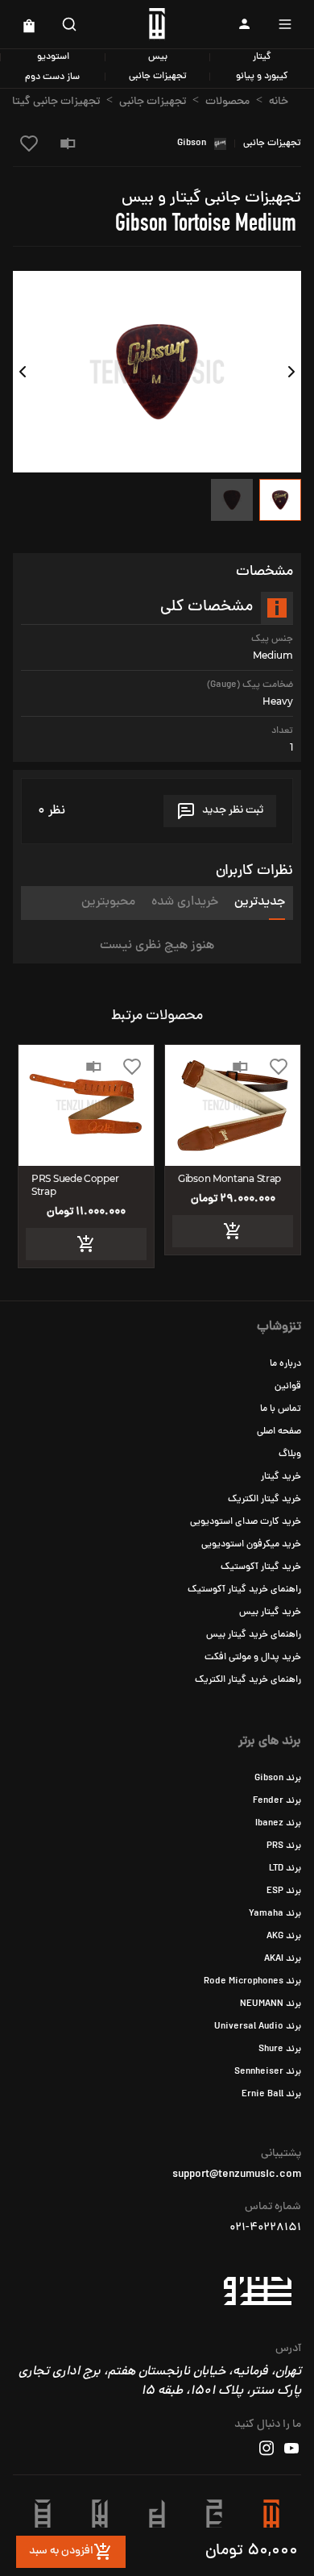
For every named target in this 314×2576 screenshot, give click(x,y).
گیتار (262, 57)
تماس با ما (281, 1409)
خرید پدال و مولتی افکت (253, 1658)
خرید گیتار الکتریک (264, 1500)
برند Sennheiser (268, 2072)
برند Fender (277, 1801)
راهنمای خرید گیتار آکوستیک (244, 1590)
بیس (158, 57)
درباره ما (285, 1364)
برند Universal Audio (258, 2027)
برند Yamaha (275, 1914)
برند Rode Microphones (252, 1982)
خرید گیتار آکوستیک (261, 1567)
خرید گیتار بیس (270, 1613)
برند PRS (284, 1846)
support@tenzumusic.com (237, 2175)
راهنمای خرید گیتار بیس (254, 1635)
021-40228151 (265, 2229)
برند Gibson (278, 1779)
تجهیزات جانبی (158, 77)
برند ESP (284, 1891)
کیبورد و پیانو (262, 77)
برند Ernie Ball (271, 2095)
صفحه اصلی (279, 1432)
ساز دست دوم (52, 77)
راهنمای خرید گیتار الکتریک (248, 1680)
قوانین (288, 1387)
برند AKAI (283, 1959)
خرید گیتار (281, 1477)
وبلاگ (290, 1454)
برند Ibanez (278, 1824)
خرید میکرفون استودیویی (251, 1545)
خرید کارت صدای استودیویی (246, 1522)
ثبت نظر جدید (233, 811)
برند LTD (285, 1869)
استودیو (53, 57)
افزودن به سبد (61, 2551)
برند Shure (280, 2050)
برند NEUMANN (271, 2004)
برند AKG (284, 1937)
